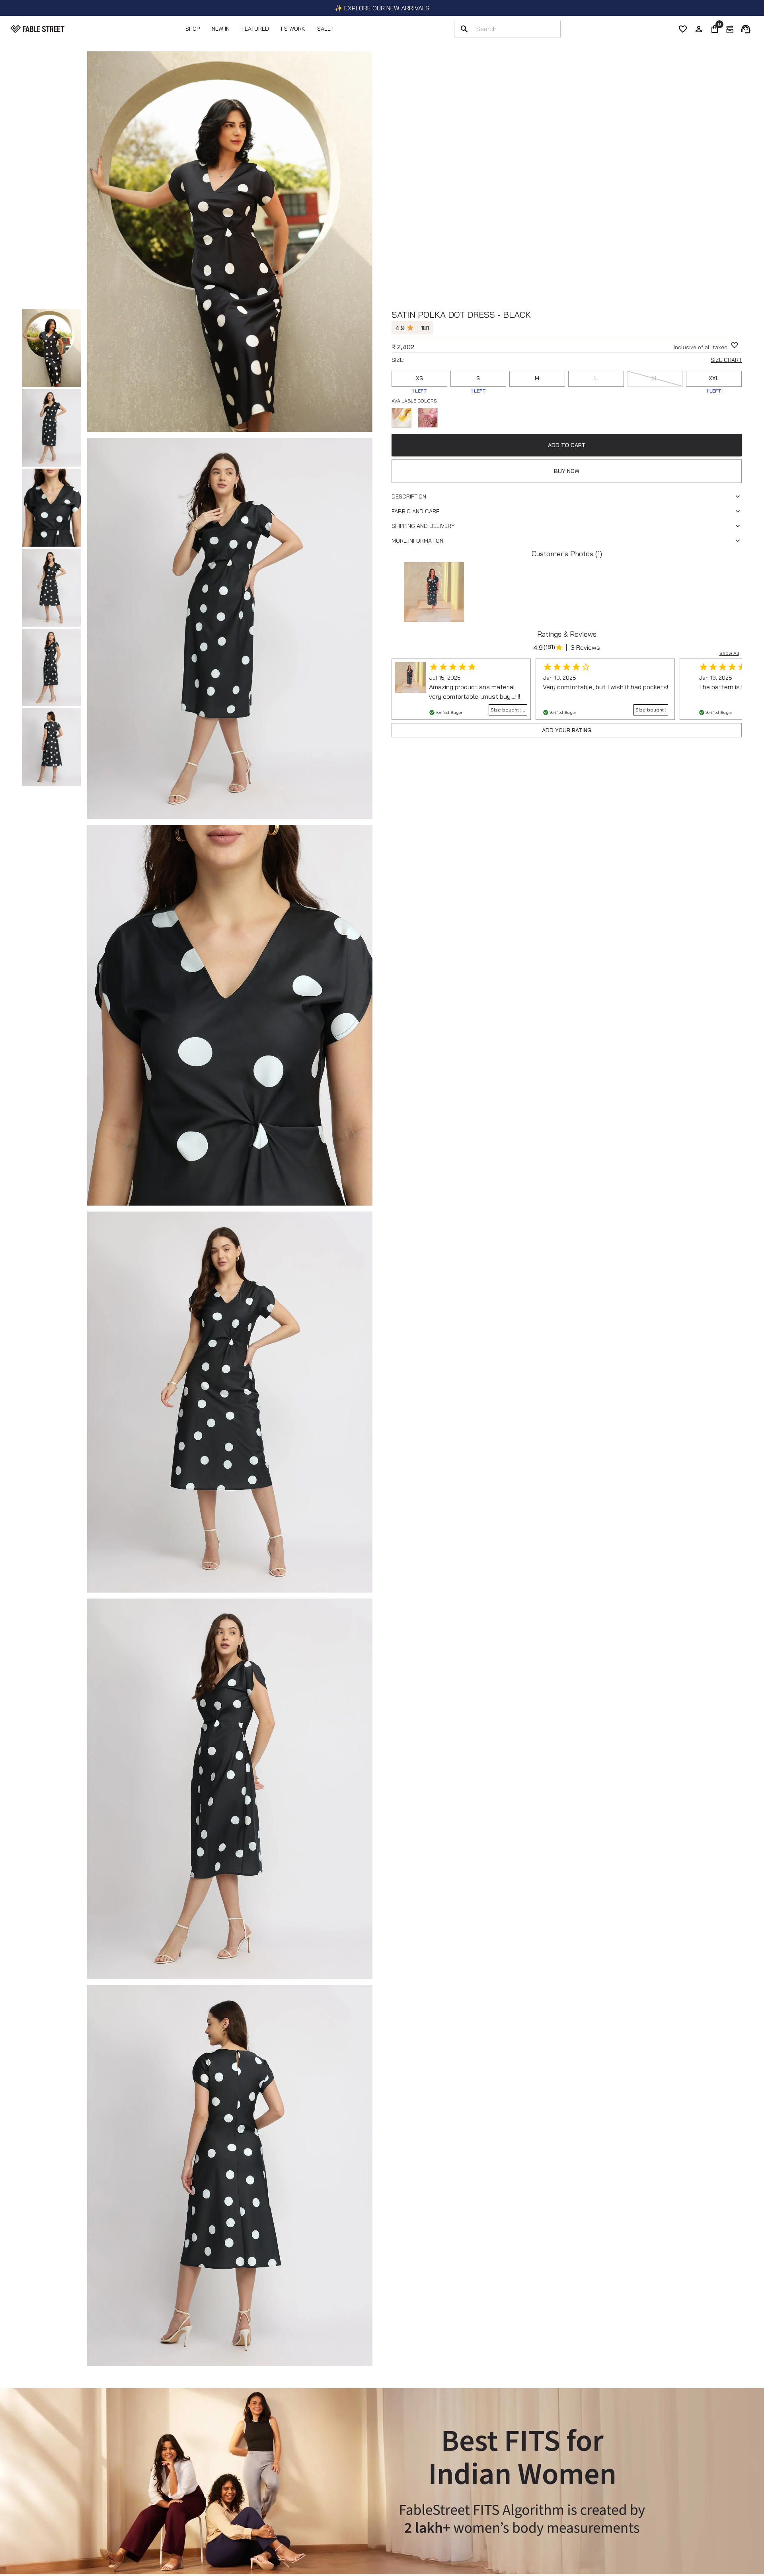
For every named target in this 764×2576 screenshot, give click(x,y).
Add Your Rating (567, 730)
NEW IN (221, 29)
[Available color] (401, 418)
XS (419, 378)
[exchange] (730, 29)
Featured (255, 29)
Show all (729, 653)
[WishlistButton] (735, 345)
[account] (699, 29)
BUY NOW (567, 471)
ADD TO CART (567, 445)
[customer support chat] (746, 29)
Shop (193, 29)
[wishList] (683, 29)
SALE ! (325, 29)
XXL (714, 378)
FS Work (293, 29)
